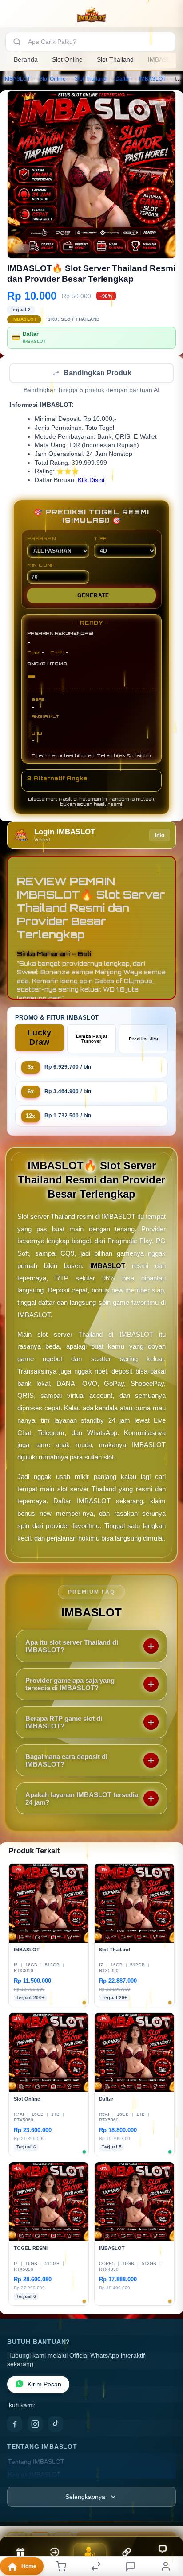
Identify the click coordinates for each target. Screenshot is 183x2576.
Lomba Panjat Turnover (92, 1039)
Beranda (26, 59)
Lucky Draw (40, 1038)
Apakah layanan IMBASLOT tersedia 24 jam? (82, 1799)
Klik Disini (91, 481)
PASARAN (42, 539)
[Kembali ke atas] (166, 2517)
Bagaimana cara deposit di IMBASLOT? (66, 1761)
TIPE (100, 539)
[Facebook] (15, 2425)
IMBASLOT (17, 79)
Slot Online (67, 59)
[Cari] (17, 42)
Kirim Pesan (44, 2385)
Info (160, 836)
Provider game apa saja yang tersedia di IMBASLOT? (70, 1685)
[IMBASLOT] (91, 15)
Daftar (123, 79)
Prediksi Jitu (143, 1040)
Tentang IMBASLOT (36, 2463)
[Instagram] (35, 2425)
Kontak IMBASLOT (34, 2476)
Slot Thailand (115, 59)
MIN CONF (41, 566)
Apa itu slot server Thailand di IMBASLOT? (72, 1647)
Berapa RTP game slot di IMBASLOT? (64, 1723)
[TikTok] (56, 2425)
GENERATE (93, 596)
